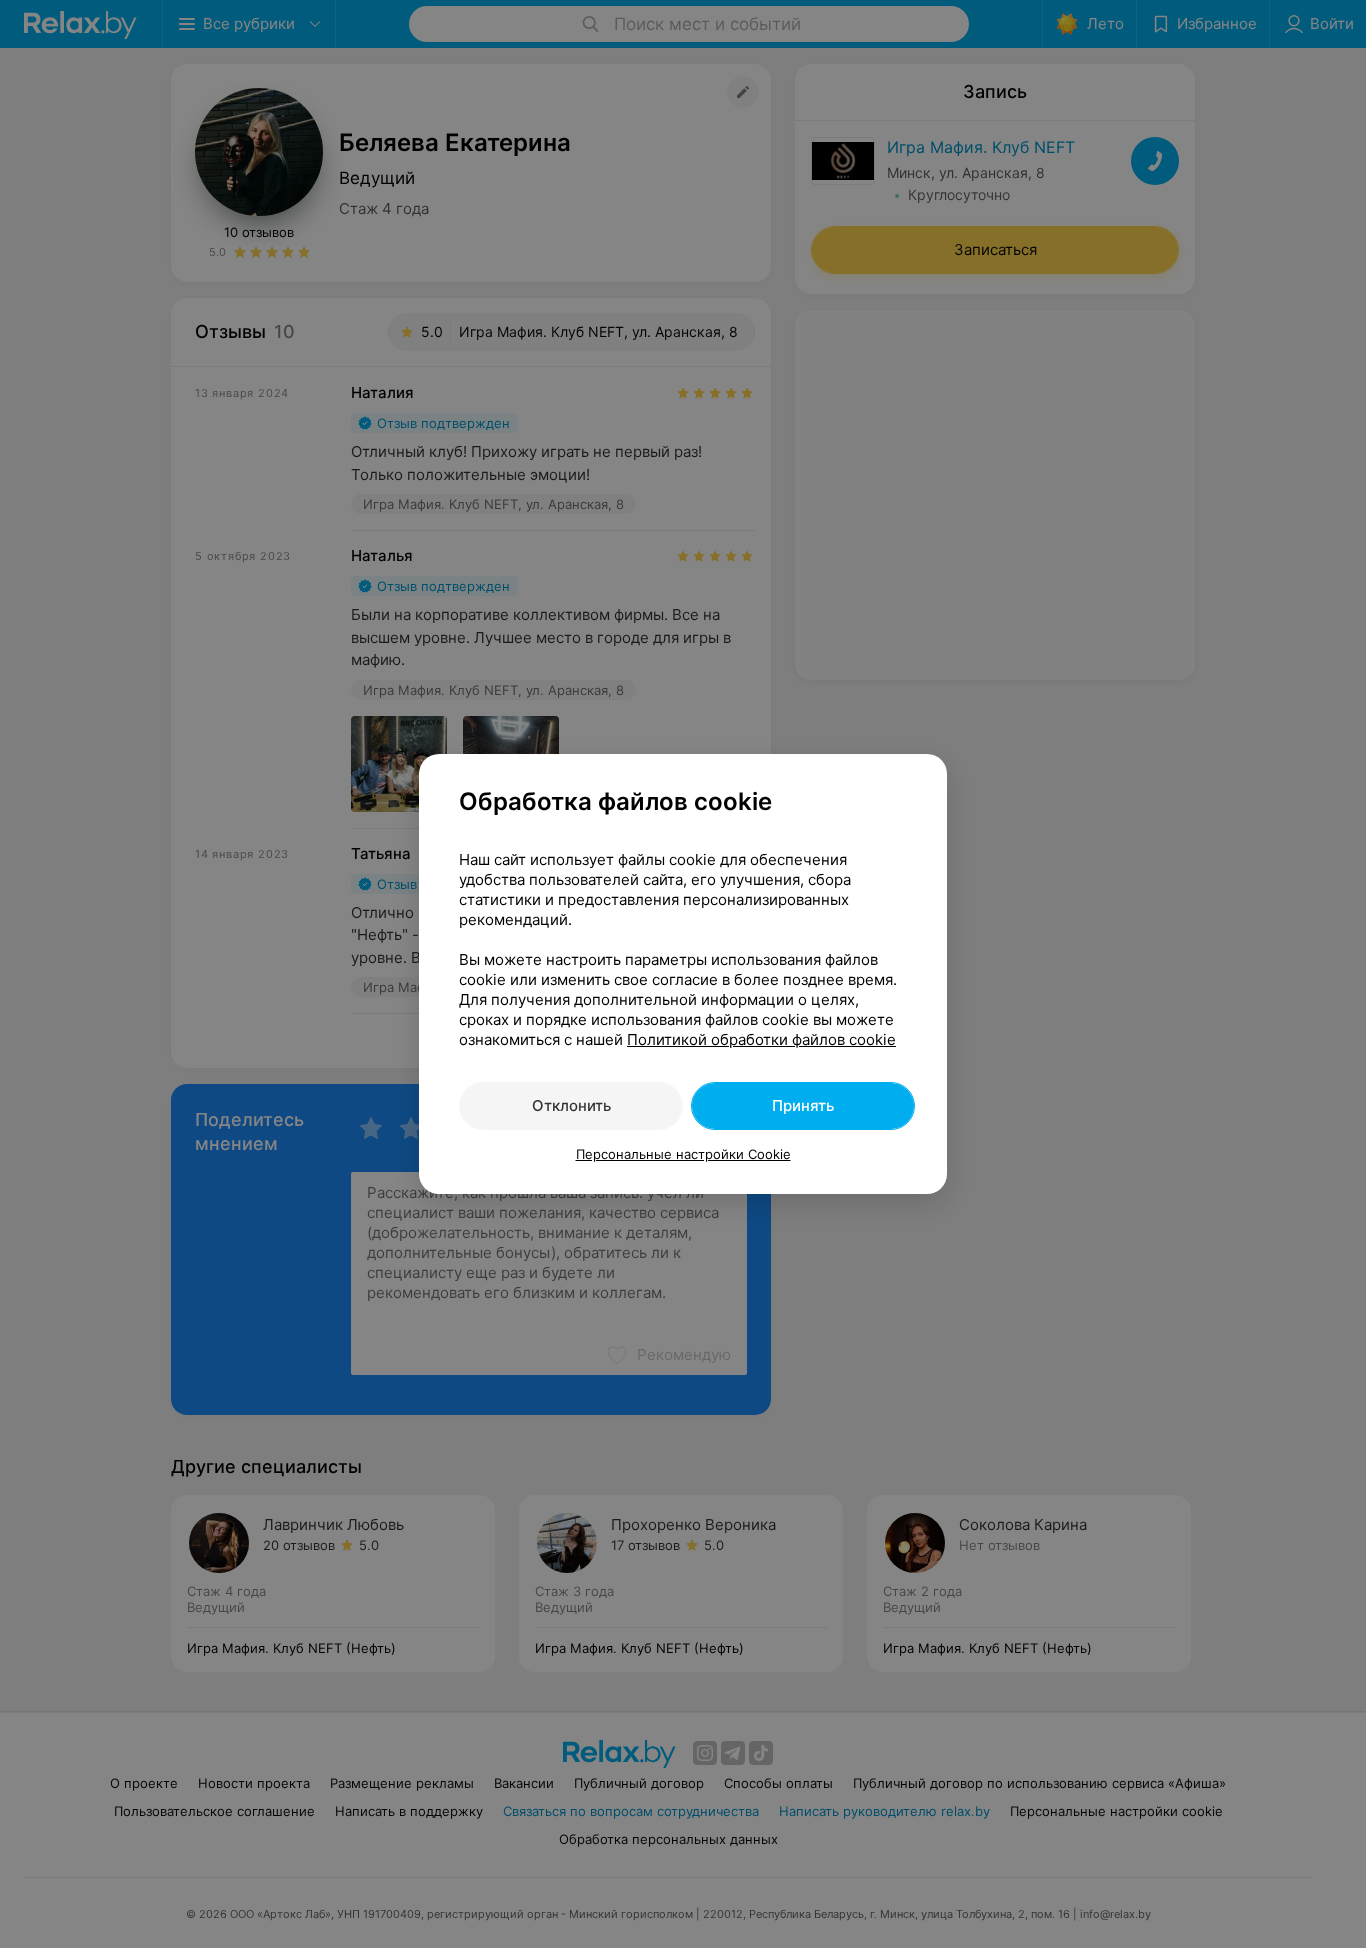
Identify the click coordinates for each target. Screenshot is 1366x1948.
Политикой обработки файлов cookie (761, 1039)
